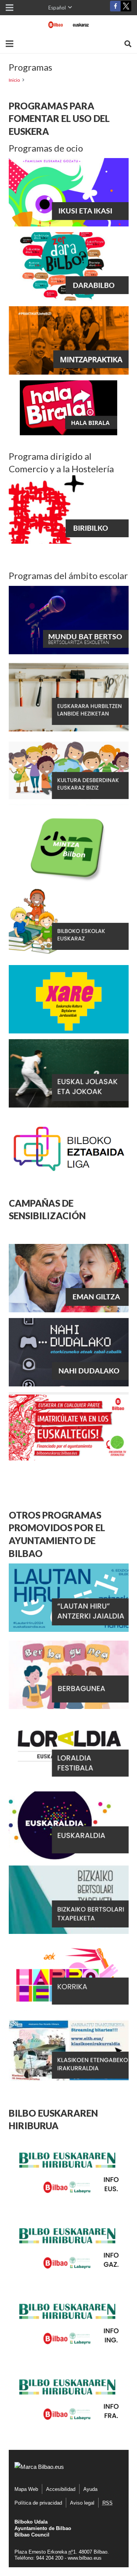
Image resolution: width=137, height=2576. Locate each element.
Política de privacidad (38, 2503)
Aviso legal (82, 2503)
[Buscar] (128, 44)
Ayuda (90, 2489)
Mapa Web (26, 2489)
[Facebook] (115, 6)
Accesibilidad (61, 2489)
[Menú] (10, 44)
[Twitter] (126, 8)
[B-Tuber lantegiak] (68, 433)
